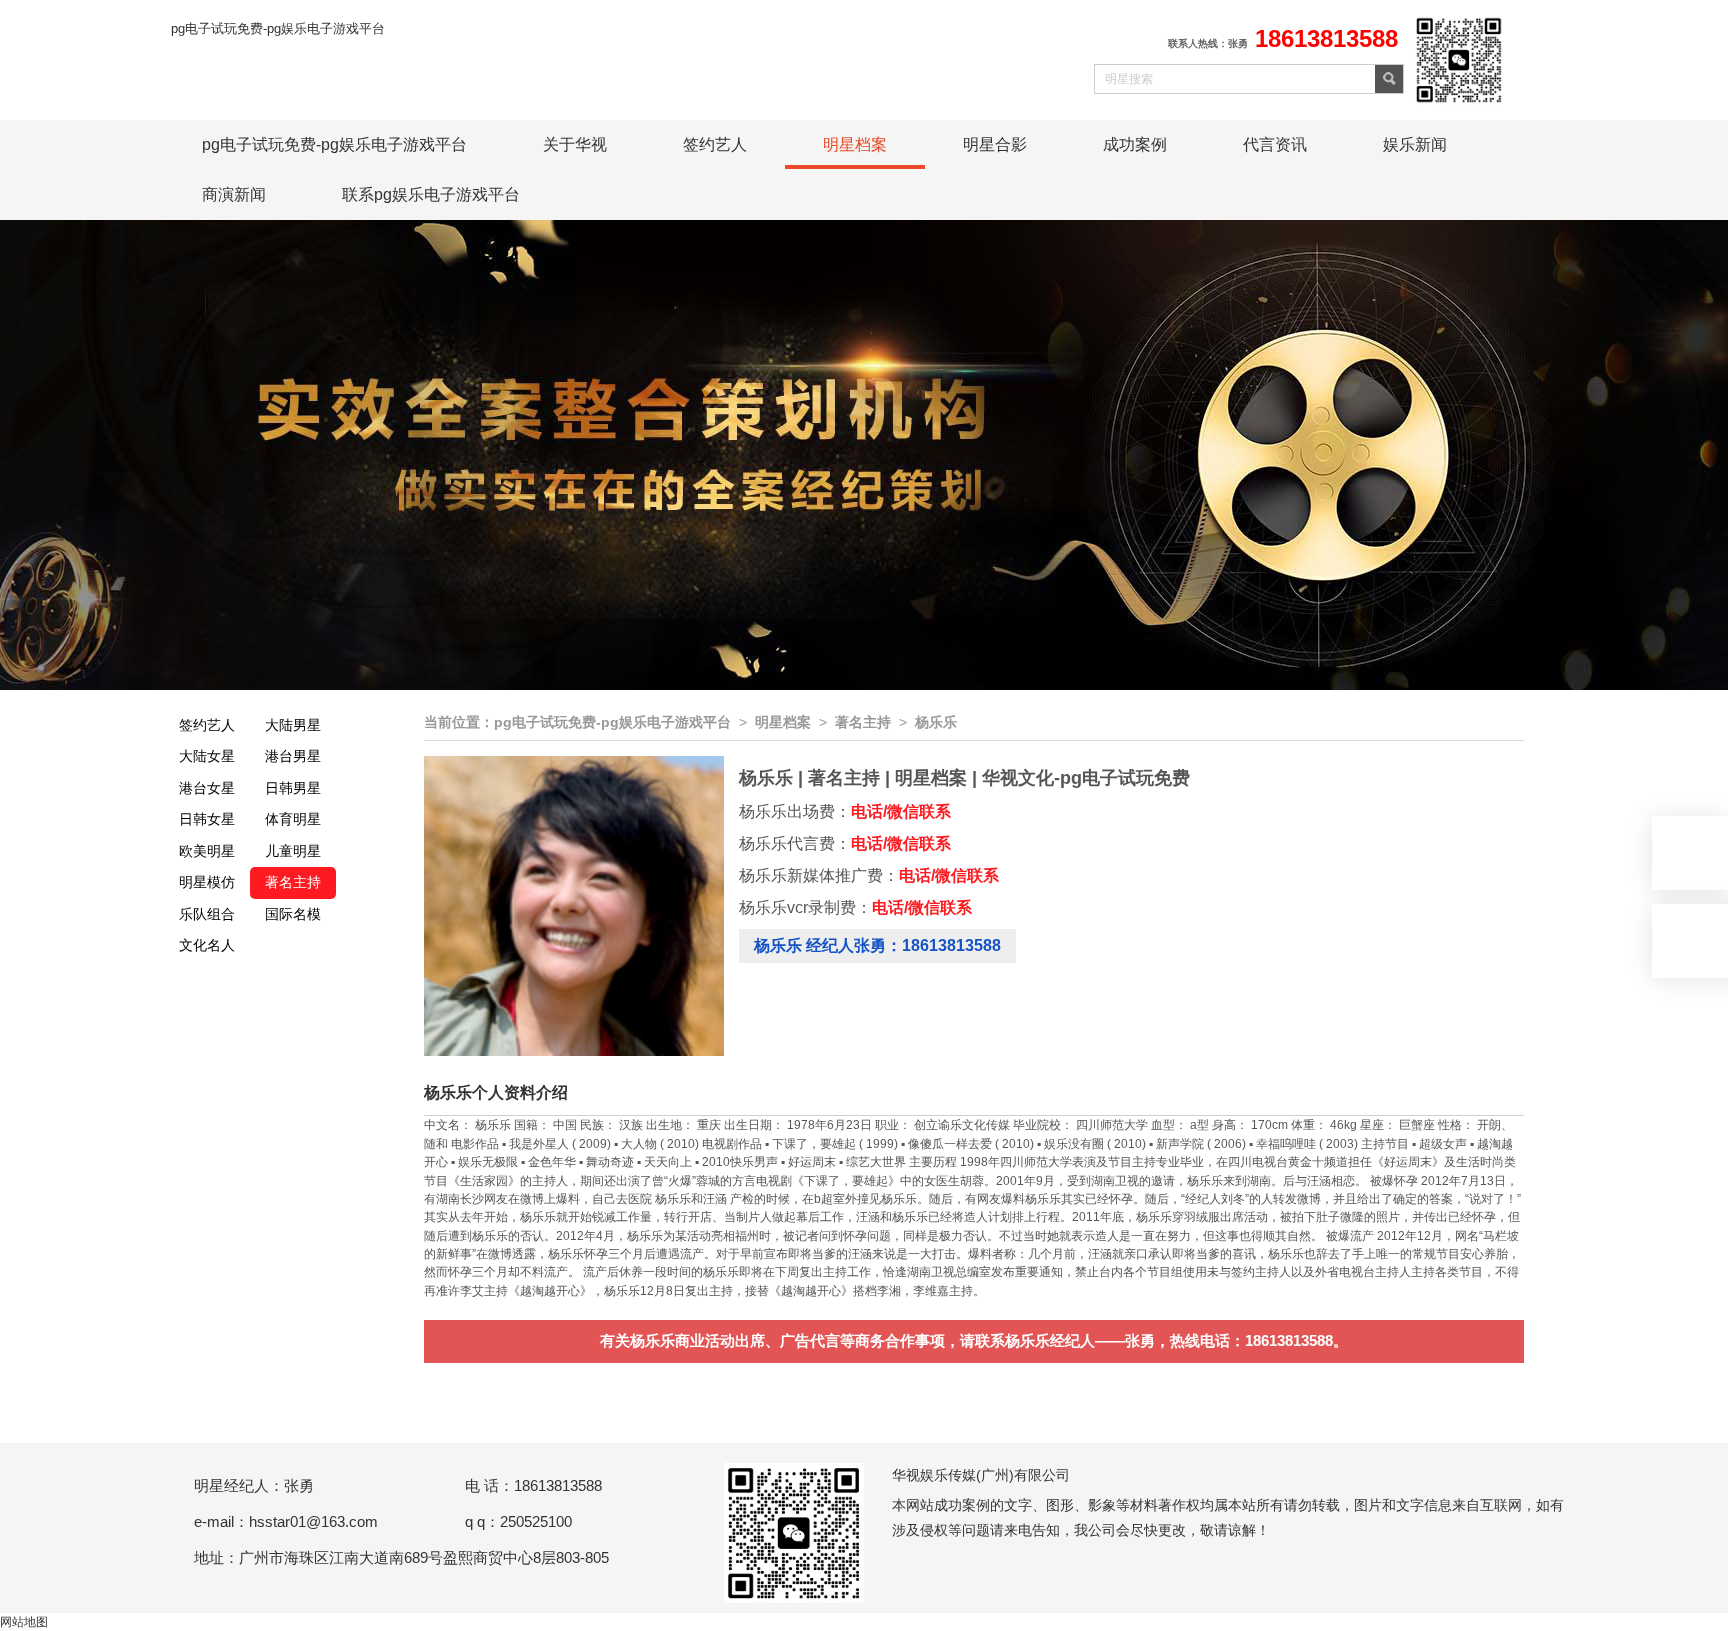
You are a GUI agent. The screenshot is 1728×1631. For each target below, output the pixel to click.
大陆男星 (293, 725)
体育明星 (293, 819)
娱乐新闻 (1415, 144)
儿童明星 (293, 851)
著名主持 (293, 882)
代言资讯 (1275, 144)
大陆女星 (207, 756)
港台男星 (293, 756)
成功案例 (1135, 144)
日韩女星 (207, 819)
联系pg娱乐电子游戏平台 (431, 194)
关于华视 (575, 144)
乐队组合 (207, 914)
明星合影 (995, 144)
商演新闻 (234, 194)
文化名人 (207, 945)
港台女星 (207, 788)
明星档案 (855, 144)
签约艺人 (715, 144)
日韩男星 (293, 788)
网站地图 (24, 1622)
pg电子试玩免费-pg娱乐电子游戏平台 (278, 28)
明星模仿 (207, 882)
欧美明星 (207, 851)
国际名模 (293, 914)
